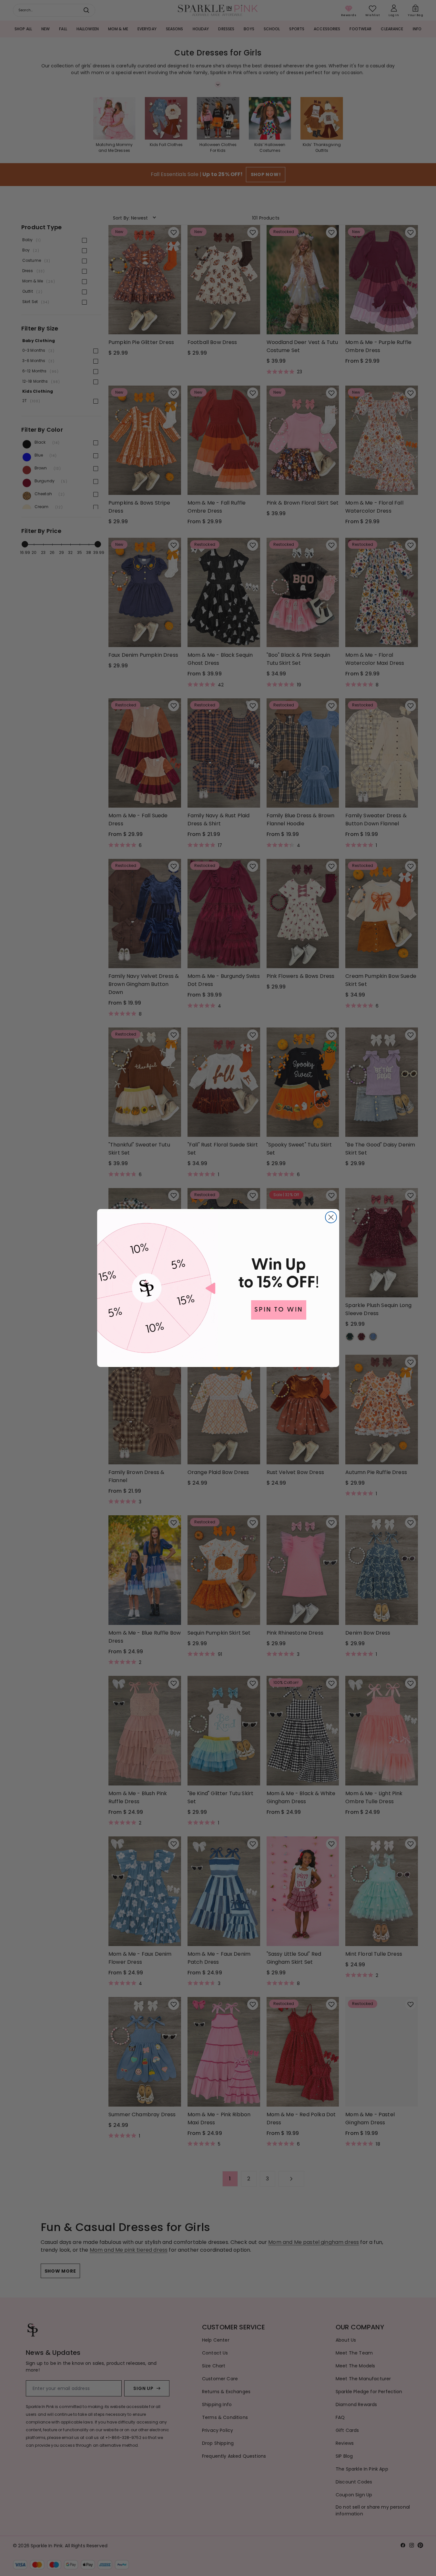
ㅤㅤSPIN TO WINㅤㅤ (279, 1310)
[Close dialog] (331, 1217)
